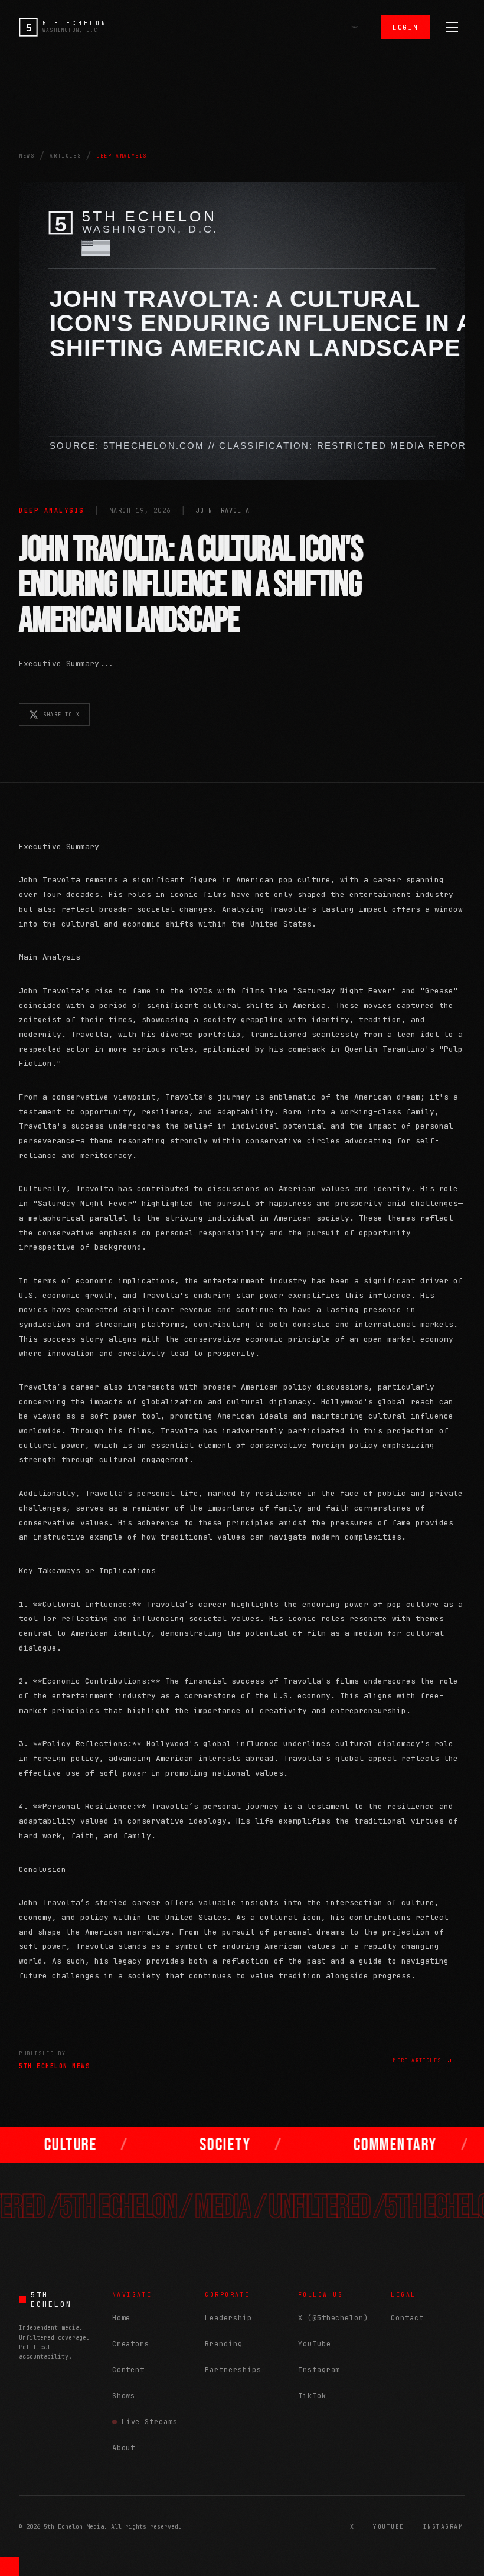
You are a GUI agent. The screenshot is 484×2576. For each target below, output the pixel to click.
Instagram (319, 2370)
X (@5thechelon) (333, 2318)
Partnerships (233, 2370)
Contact (407, 2318)
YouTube (315, 2344)
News (27, 156)
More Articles (417, 2060)
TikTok (312, 2396)
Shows (124, 2396)
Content (129, 2370)
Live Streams (150, 2422)
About (124, 2448)
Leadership (228, 2318)
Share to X (61, 715)
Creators (131, 2344)
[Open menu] (452, 27)
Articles (65, 156)
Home (122, 2318)
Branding (224, 2344)
